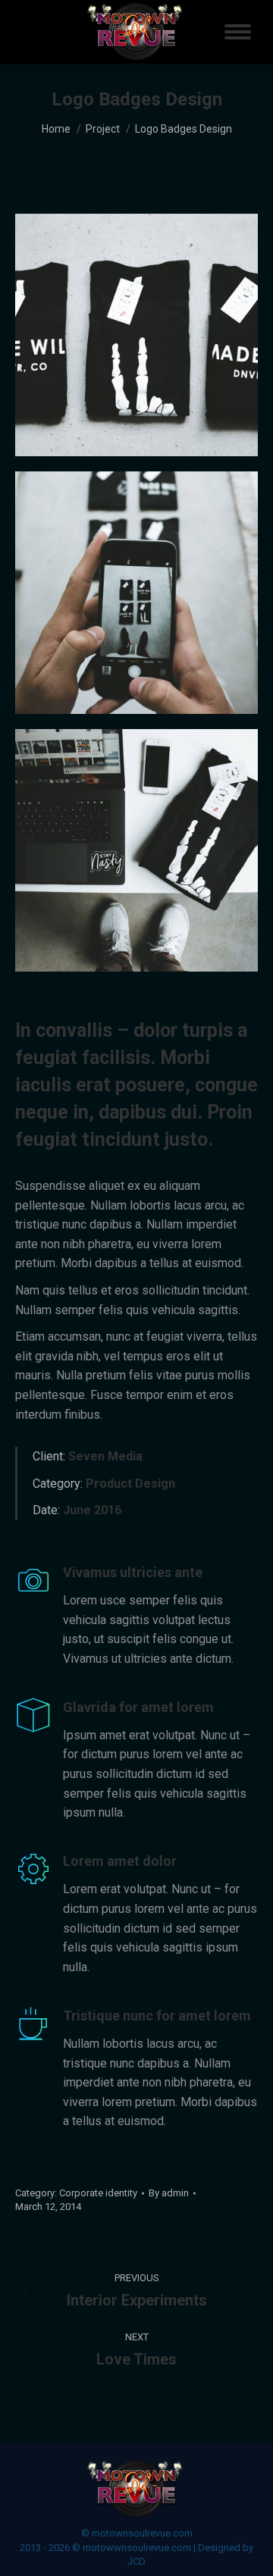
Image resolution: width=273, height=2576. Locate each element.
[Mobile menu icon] (238, 32)
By (169, 2193)
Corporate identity (98, 2193)
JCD (136, 2561)
